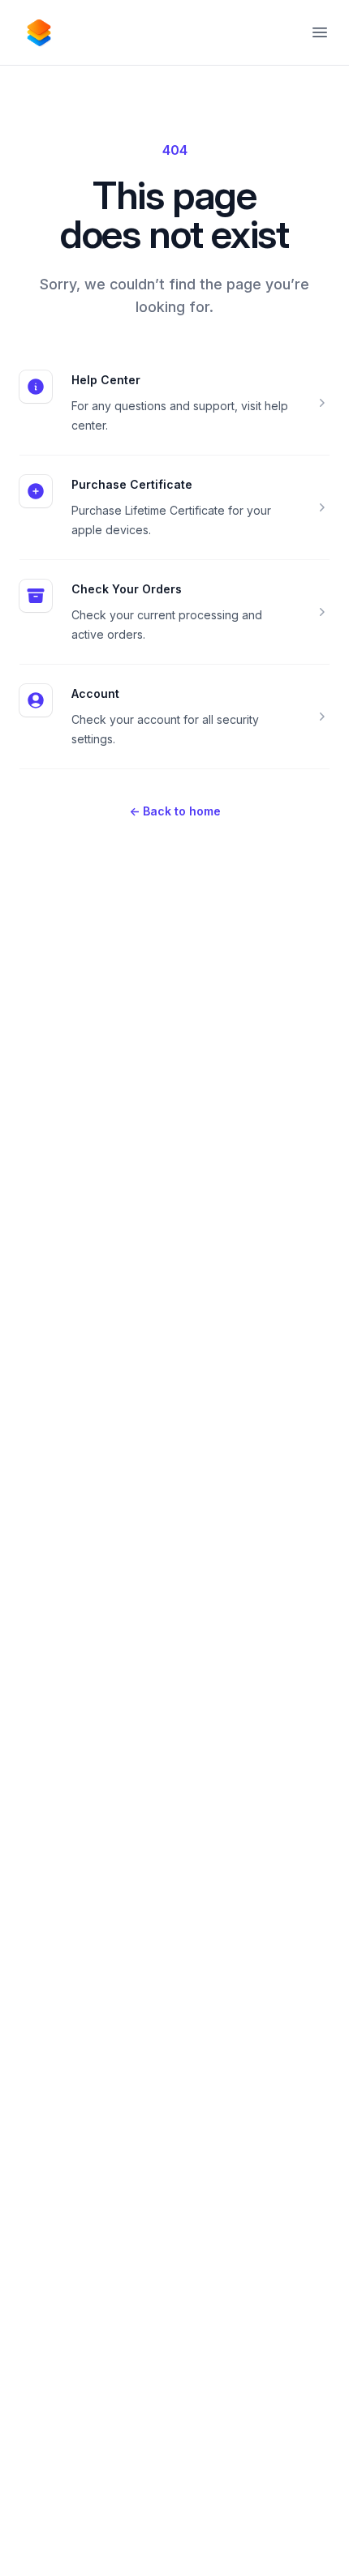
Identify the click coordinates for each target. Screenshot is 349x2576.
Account (95, 693)
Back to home (175, 811)
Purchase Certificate (132, 484)
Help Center (106, 380)
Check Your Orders (127, 589)
